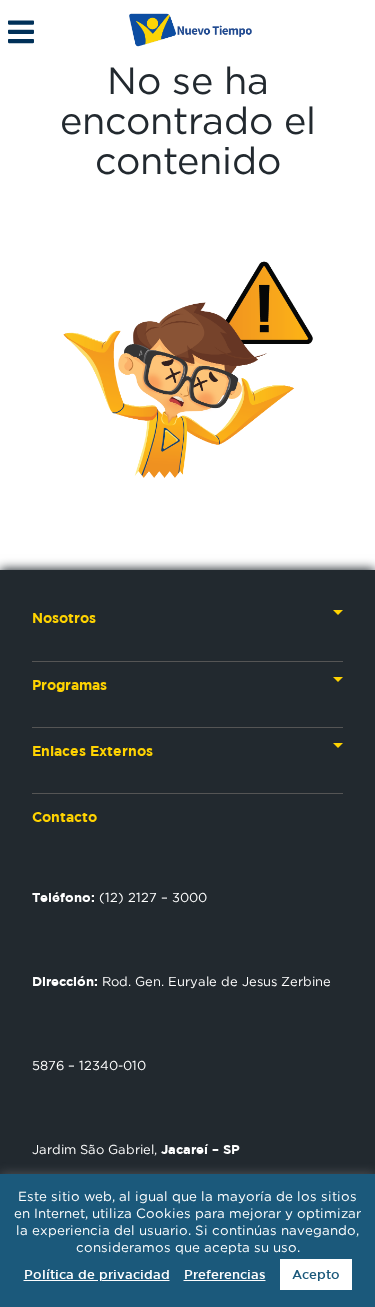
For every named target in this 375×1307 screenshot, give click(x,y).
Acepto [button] (316, 1274)
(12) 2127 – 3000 (119, 897)
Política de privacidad (97, 1274)
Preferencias (225, 1274)
